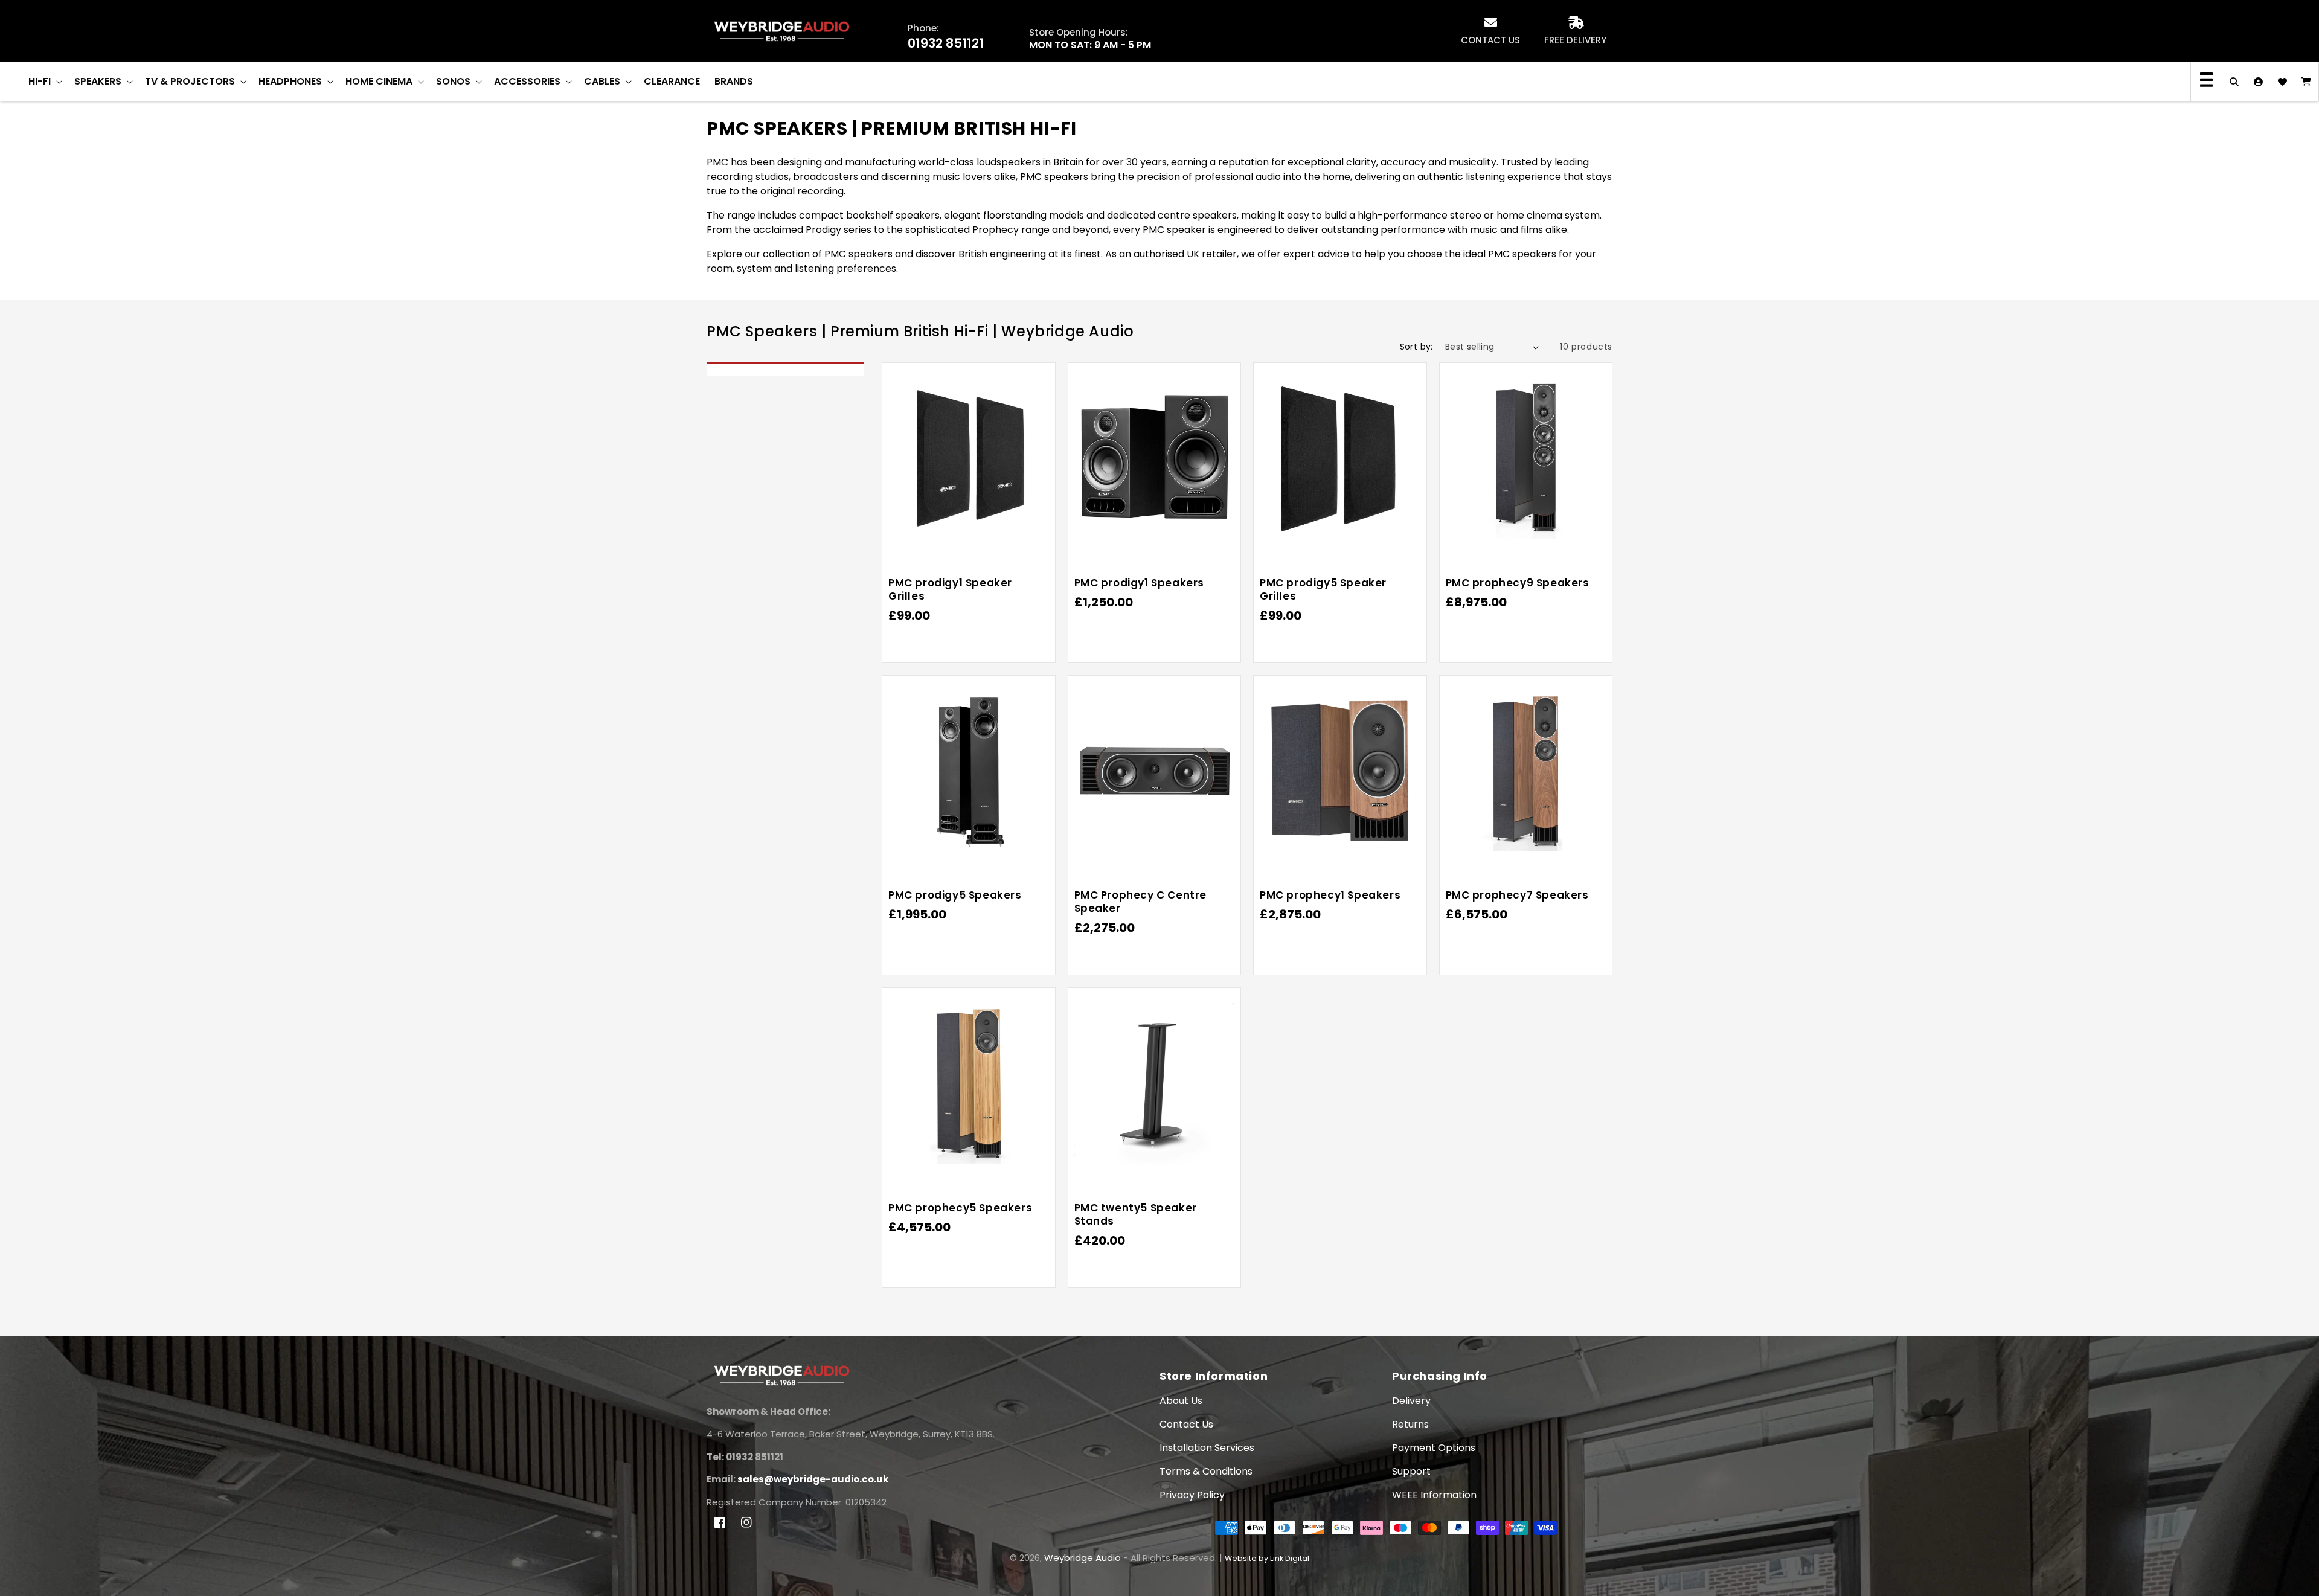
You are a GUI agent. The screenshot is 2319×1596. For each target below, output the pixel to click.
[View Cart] (2306, 82)
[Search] (2234, 82)
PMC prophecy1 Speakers (1330, 895)
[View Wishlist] (2282, 82)
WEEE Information (1434, 1495)
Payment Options (1434, 1448)
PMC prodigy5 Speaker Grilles (1323, 589)
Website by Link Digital (1267, 1558)
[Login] (2258, 82)
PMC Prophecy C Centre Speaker (1141, 902)
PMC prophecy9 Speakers (1518, 583)
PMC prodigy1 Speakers (1140, 583)
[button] (44, 82)
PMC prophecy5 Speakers (960, 1208)
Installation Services (1207, 1448)
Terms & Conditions (1206, 1471)
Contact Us (1186, 1424)
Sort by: (1416, 347)
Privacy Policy (1192, 1495)
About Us (1181, 1401)
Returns (1410, 1424)
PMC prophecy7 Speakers (1517, 895)
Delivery (1411, 1401)
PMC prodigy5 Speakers (955, 895)
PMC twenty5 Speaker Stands (1136, 1214)
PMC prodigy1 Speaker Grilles (950, 589)
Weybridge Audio (1083, 1558)
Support (1411, 1471)
